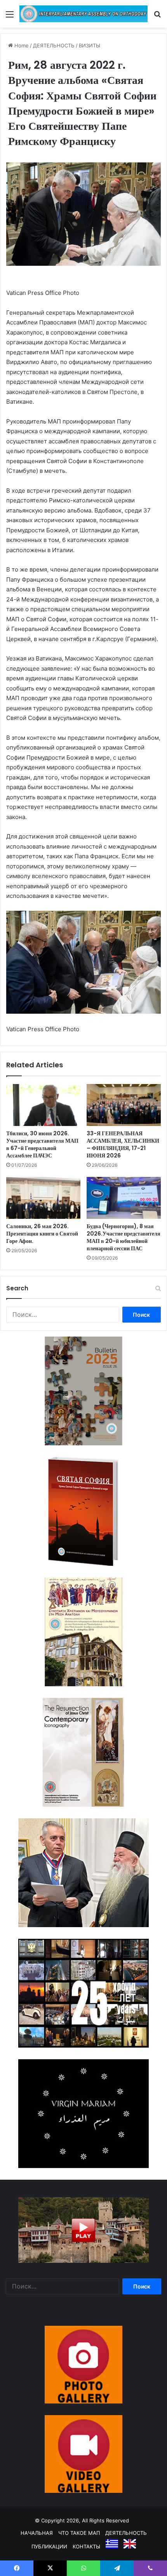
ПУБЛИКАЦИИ (49, 2546)
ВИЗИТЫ (90, 45)
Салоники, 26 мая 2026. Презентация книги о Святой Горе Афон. (42, 1234)
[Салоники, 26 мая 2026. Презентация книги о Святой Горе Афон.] (43, 1198)
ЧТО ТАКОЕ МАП (79, 2533)
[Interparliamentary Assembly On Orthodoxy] (83, 14)
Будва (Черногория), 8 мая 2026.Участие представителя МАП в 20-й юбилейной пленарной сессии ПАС (124, 1237)
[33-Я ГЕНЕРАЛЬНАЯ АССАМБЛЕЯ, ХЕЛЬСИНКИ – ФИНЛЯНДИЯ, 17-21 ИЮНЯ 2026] (124, 1105)
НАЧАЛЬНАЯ (37, 2533)
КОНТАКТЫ (86, 2546)
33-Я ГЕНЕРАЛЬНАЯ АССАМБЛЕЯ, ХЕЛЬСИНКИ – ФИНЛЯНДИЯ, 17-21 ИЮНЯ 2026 (123, 1144)
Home (21, 45)
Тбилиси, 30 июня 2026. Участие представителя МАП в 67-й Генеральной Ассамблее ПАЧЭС (42, 1144)
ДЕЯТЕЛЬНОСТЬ (54, 45)
